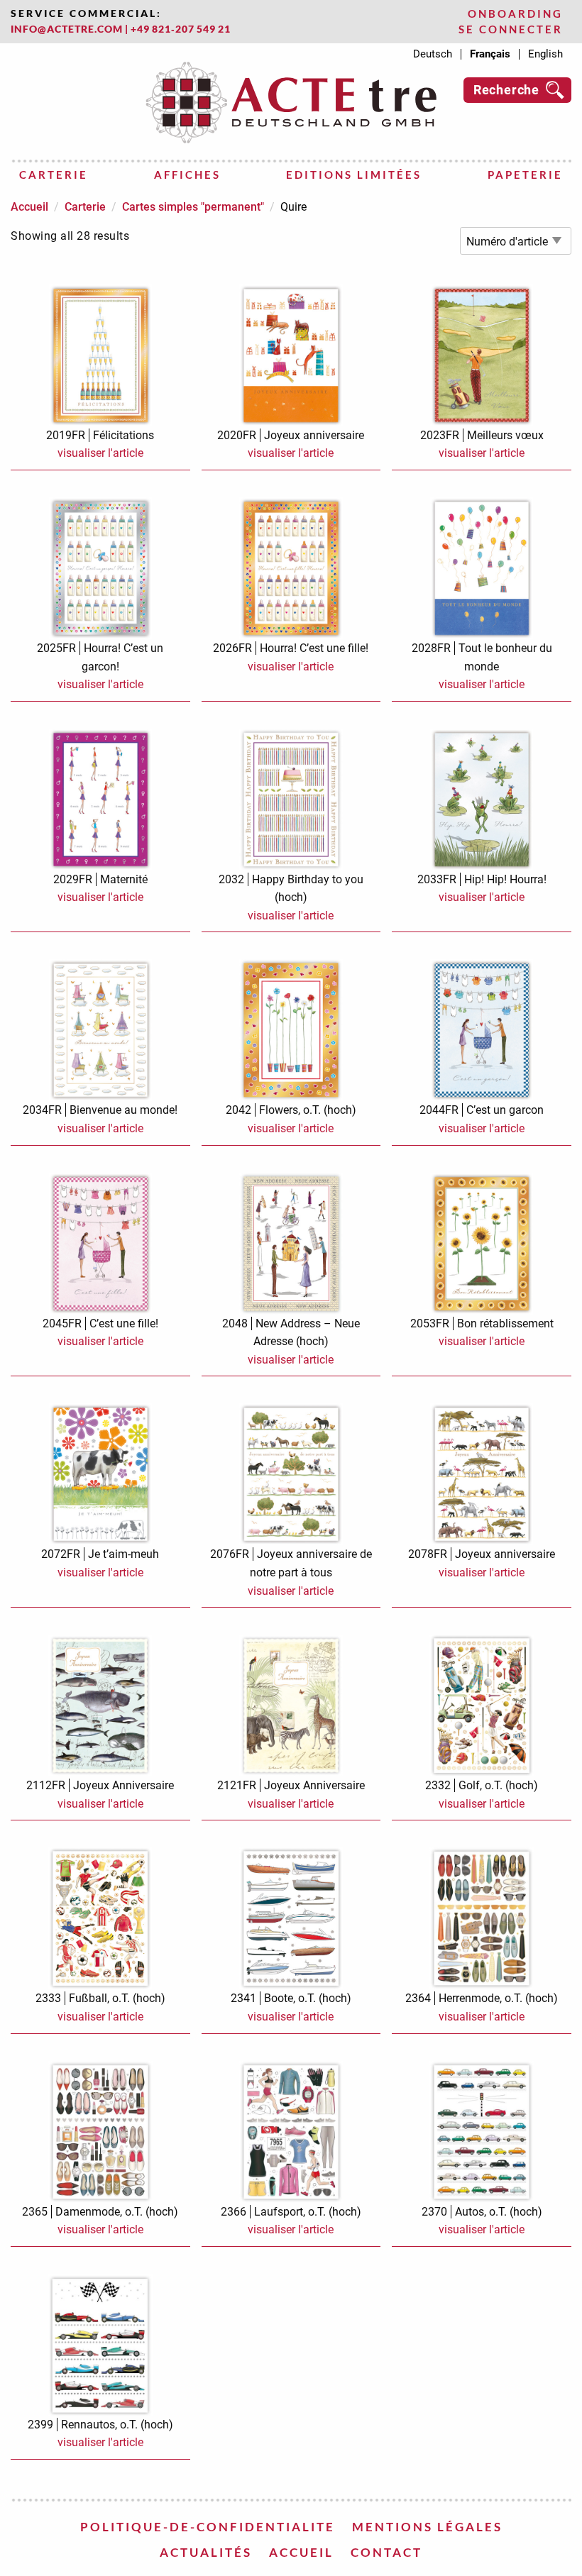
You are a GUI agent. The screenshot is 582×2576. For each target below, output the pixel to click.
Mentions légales (427, 2527)
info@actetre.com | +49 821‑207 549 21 (121, 29)
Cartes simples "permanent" (193, 207)
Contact (386, 2552)
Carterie (54, 175)
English (545, 54)
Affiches (187, 175)
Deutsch (433, 54)
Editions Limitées (354, 175)
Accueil (29, 207)
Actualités (206, 2552)
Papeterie (525, 175)
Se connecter (511, 29)
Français (490, 54)
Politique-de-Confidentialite (208, 2527)
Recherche (506, 90)
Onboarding (515, 14)
